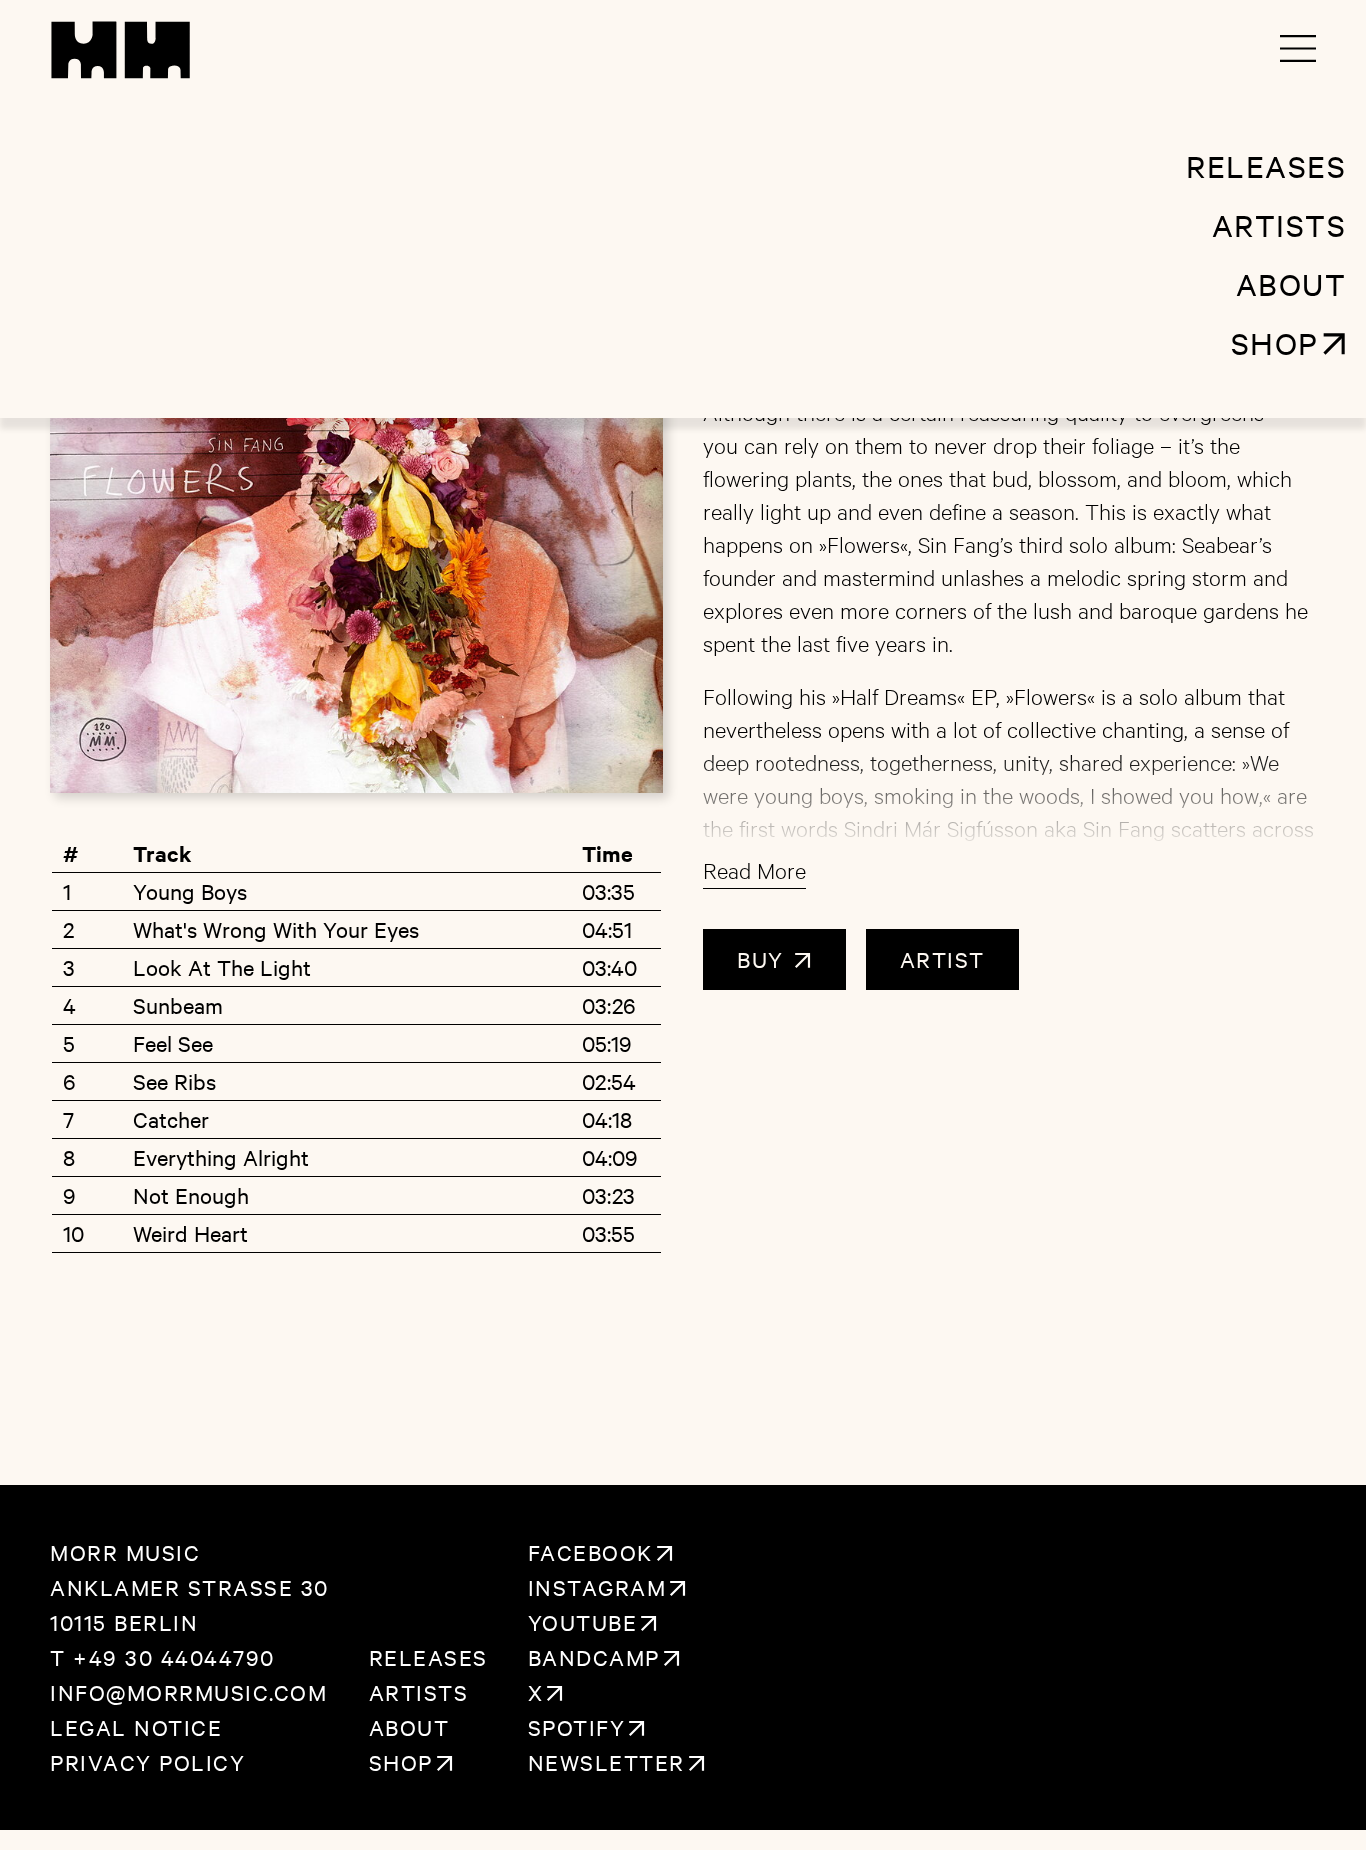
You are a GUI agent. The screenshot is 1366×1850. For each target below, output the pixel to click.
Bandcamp (594, 1657)
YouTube (583, 1622)
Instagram (597, 1587)
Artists (419, 1692)
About (409, 1727)
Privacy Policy (147, 1762)
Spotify (577, 1727)
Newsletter (606, 1762)
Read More (754, 870)
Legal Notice (136, 1727)
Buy (764, 959)
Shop (401, 1762)
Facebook (590, 1552)
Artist (942, 959)
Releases (428, 1657)
